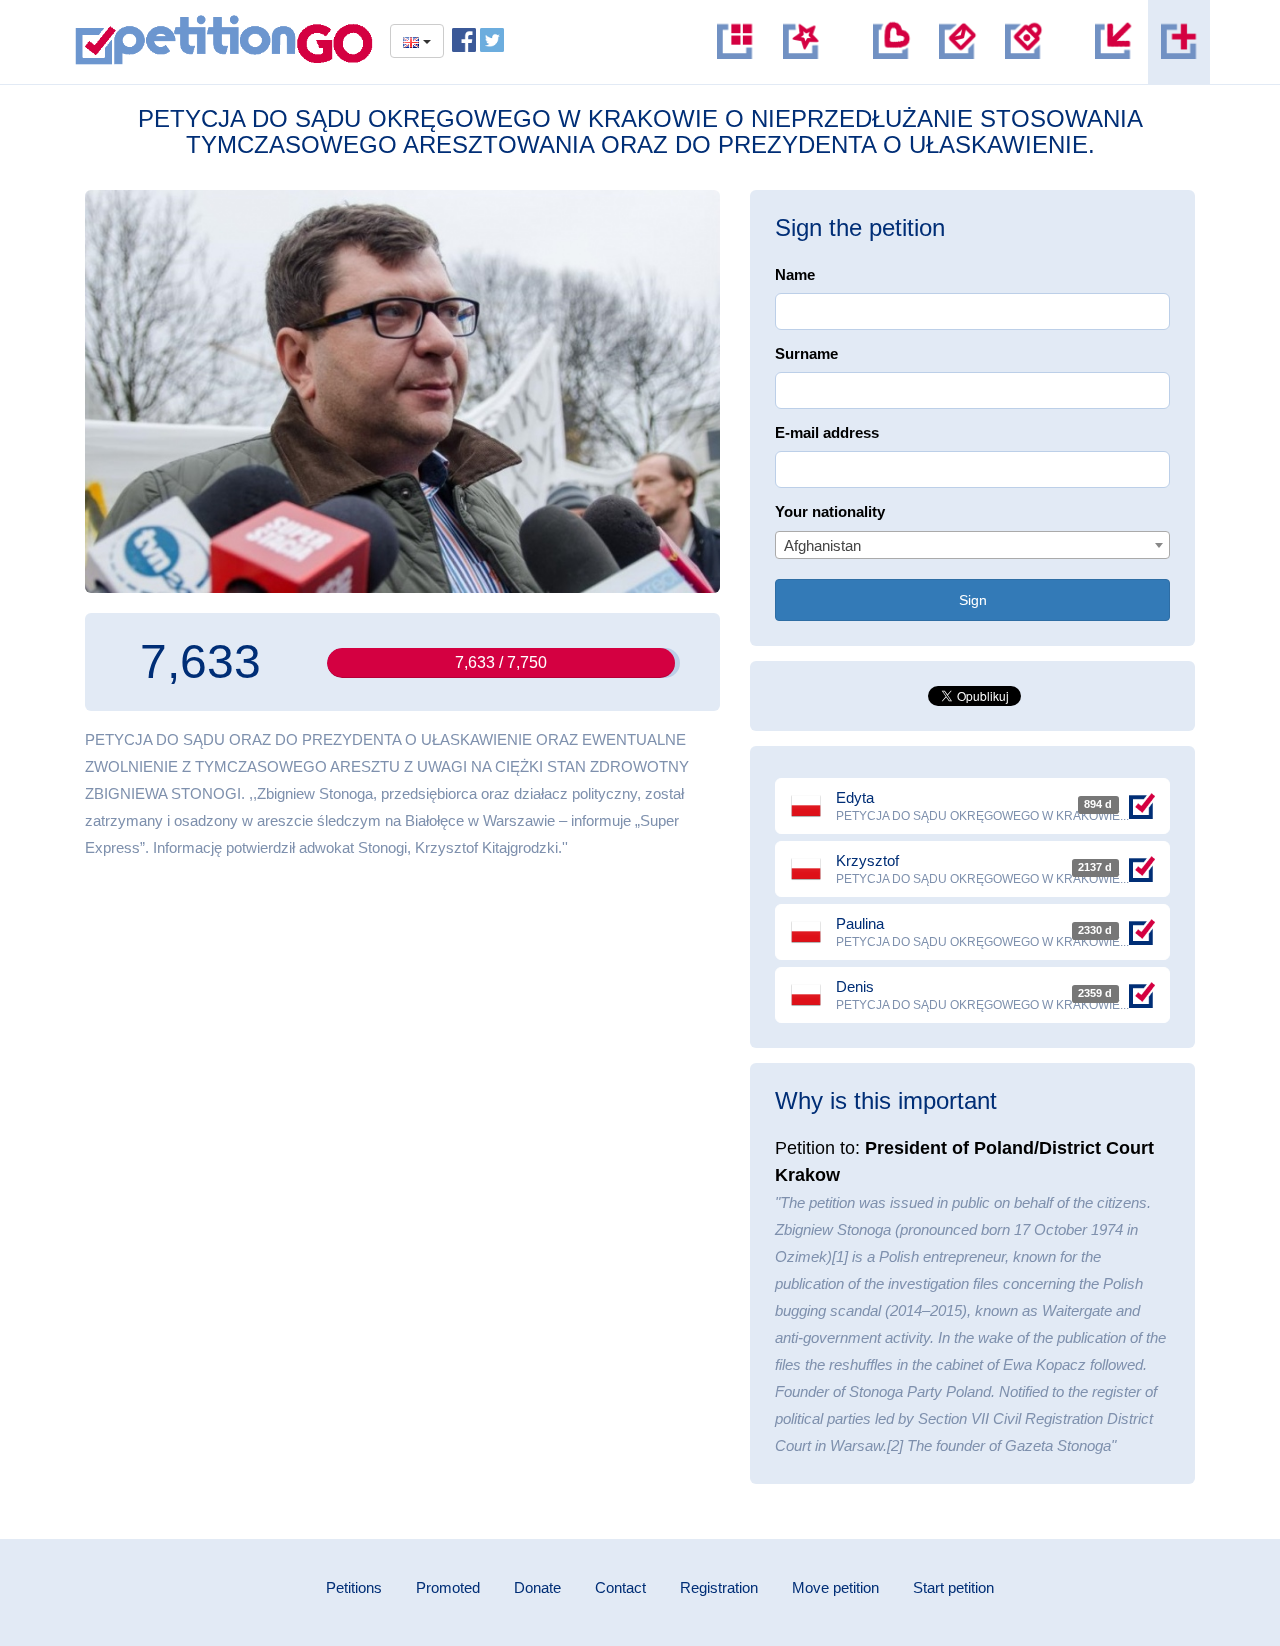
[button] (1023, 42)
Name (795, 274)
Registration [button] (719, 1587)
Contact (620, 1587)
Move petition (835, 1587)
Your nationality (830, 511)
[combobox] (972, 545)
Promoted (448, 1587)
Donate (537, 1587)
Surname (806, 353)
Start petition (953, 1587)
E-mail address (827, 432)
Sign (973, 600)
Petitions (354, 1587)
